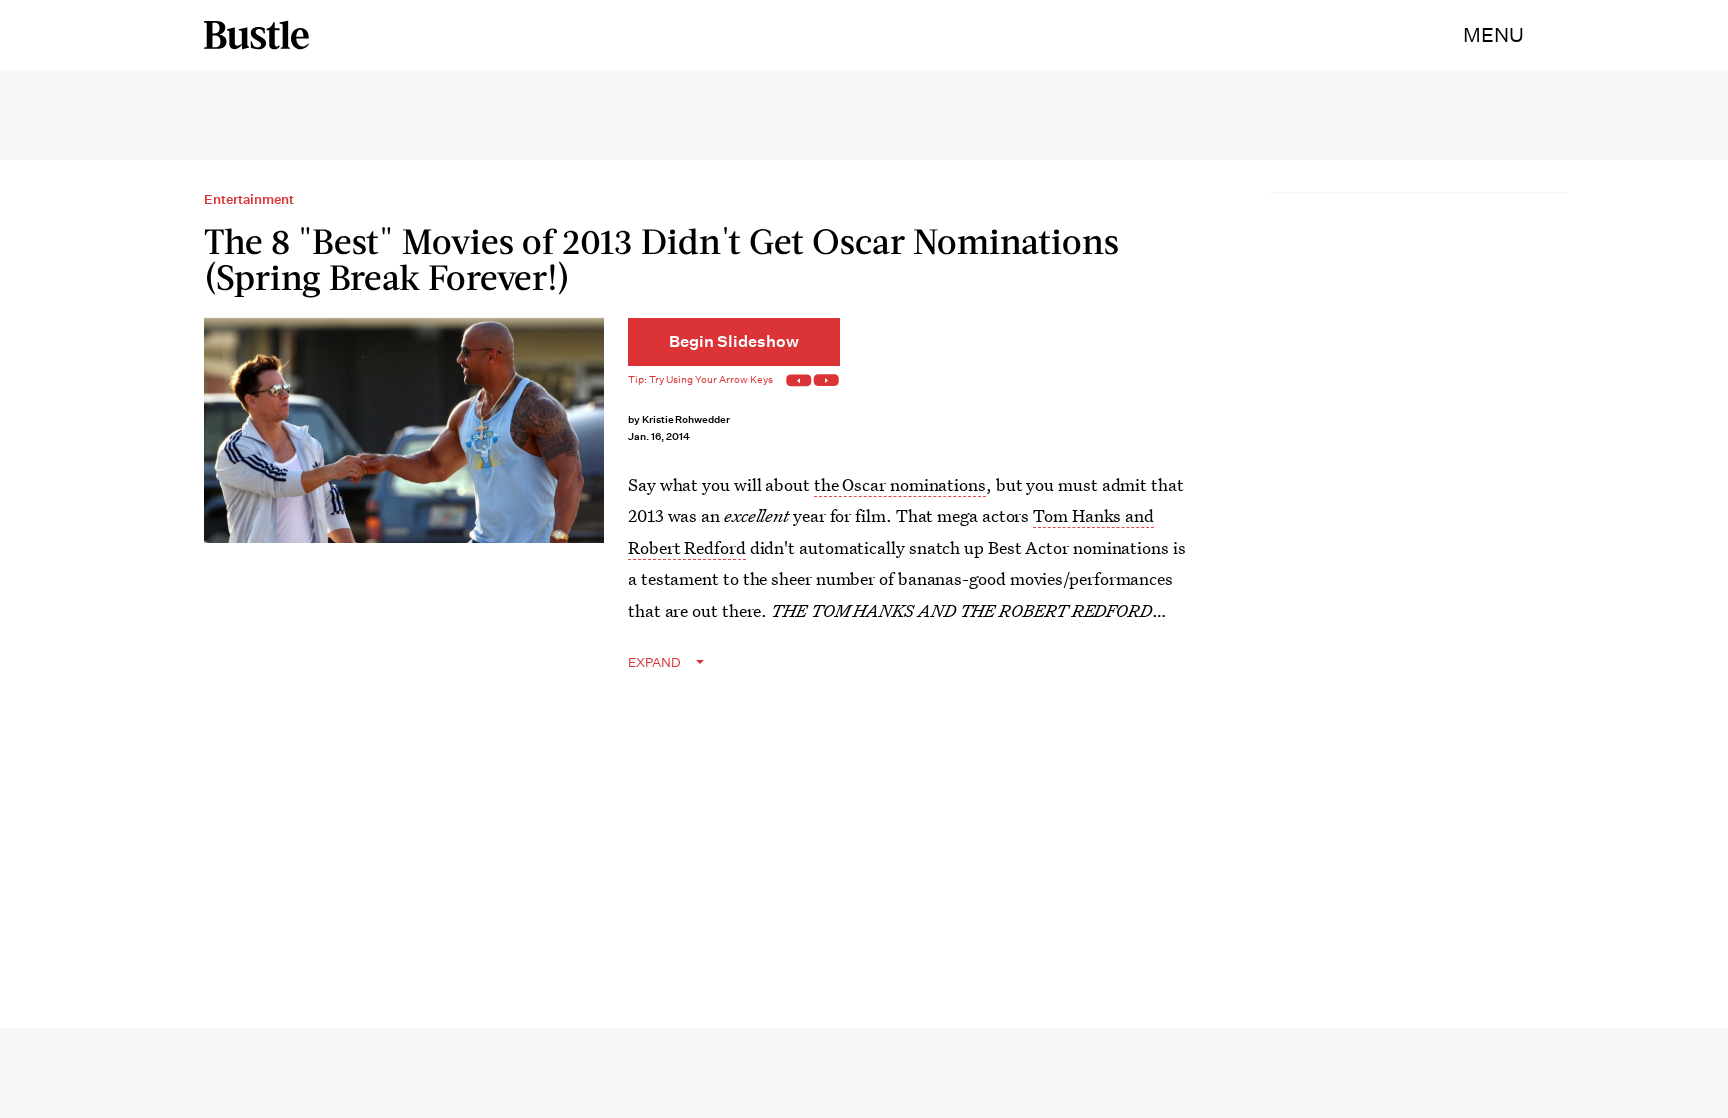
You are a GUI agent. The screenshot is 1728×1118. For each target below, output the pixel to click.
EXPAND (654, 662)
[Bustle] (256, 35)
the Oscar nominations (900, 484)
